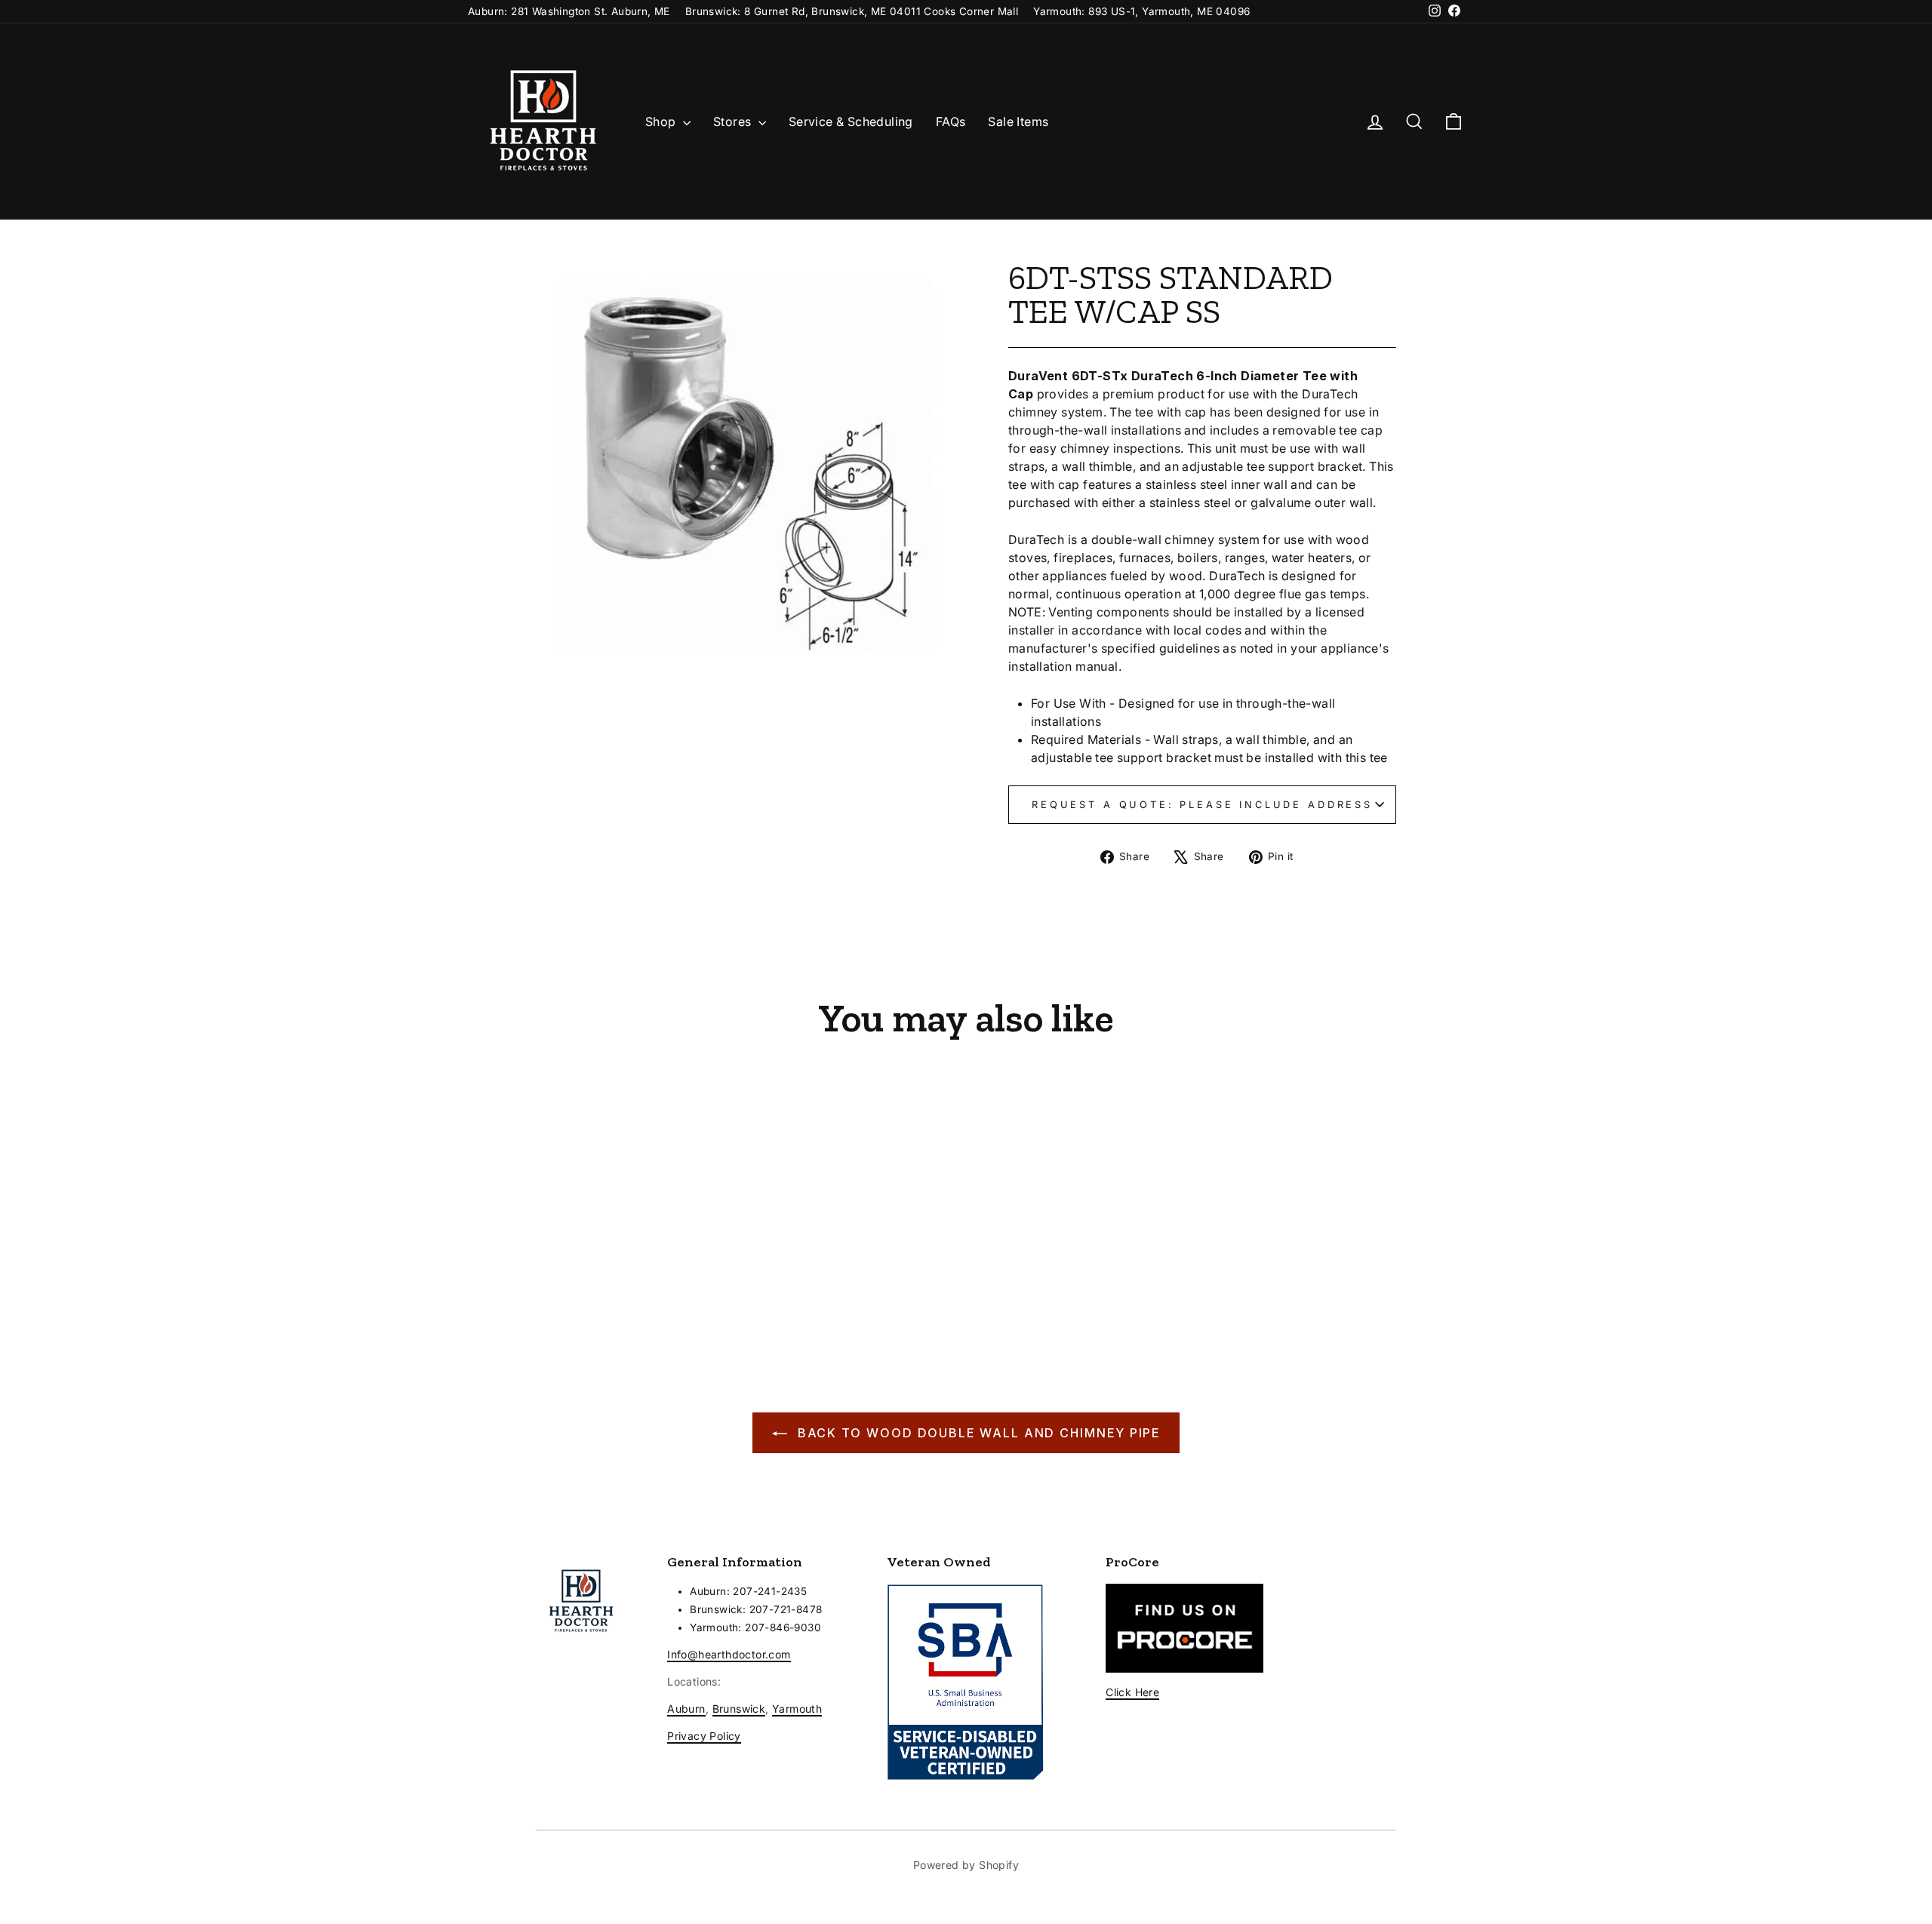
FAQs (951, 121)
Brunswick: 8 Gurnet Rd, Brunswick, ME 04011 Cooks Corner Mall (852, 11)
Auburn (686, 1709)
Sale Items (1018, 121)
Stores (734, 121)
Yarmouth (797, 1709)
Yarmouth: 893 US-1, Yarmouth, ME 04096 (1141, 11)
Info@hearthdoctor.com (729, 1654)
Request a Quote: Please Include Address (1202, 805)
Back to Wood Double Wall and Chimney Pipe (977, 1433)
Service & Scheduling (851, 121)
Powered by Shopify (966, 1865)
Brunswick (739, 1709)
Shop (662, 121)
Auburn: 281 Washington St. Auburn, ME (569, 11)
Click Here (1132, 1692)
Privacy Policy (704, 1736)
